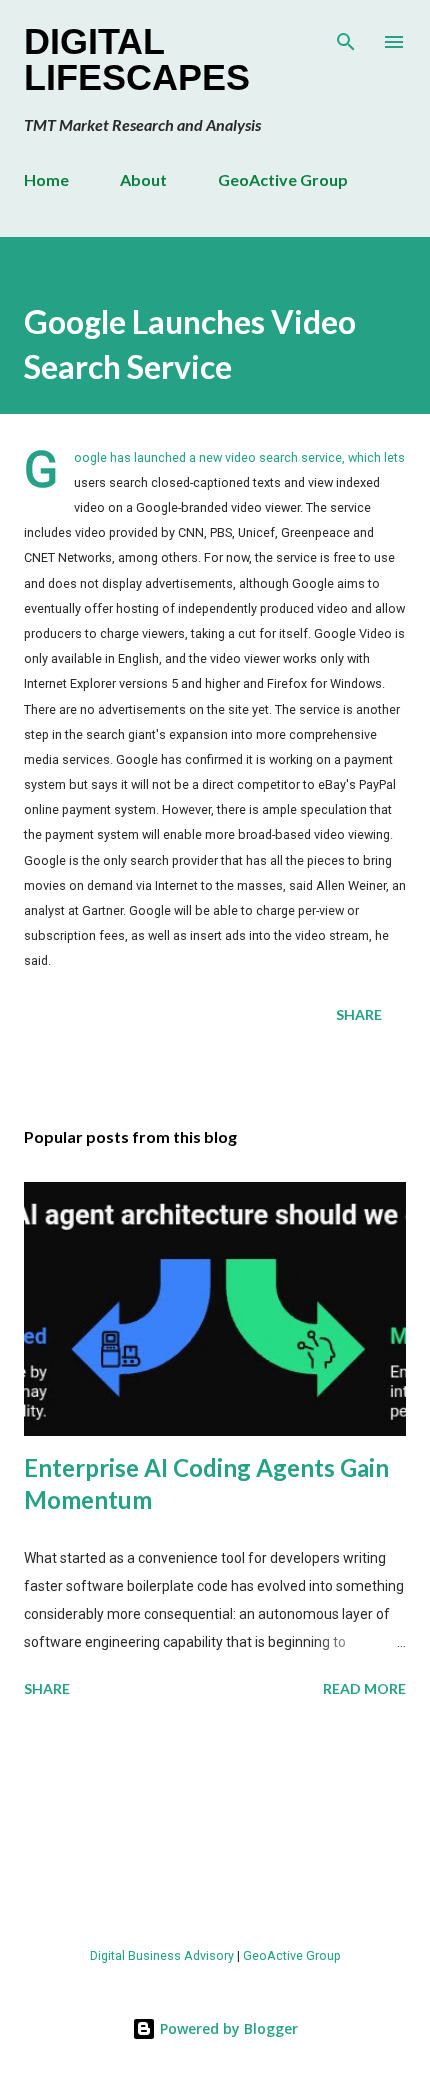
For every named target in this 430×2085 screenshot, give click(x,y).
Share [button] (359, 1014)
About (143, 179)
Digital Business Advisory (162, 1955)
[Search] (346, 36)
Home (46, 179)
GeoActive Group (283, 179)
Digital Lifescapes (137, 59)
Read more (364, 1688)
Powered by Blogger (227, 2028)
